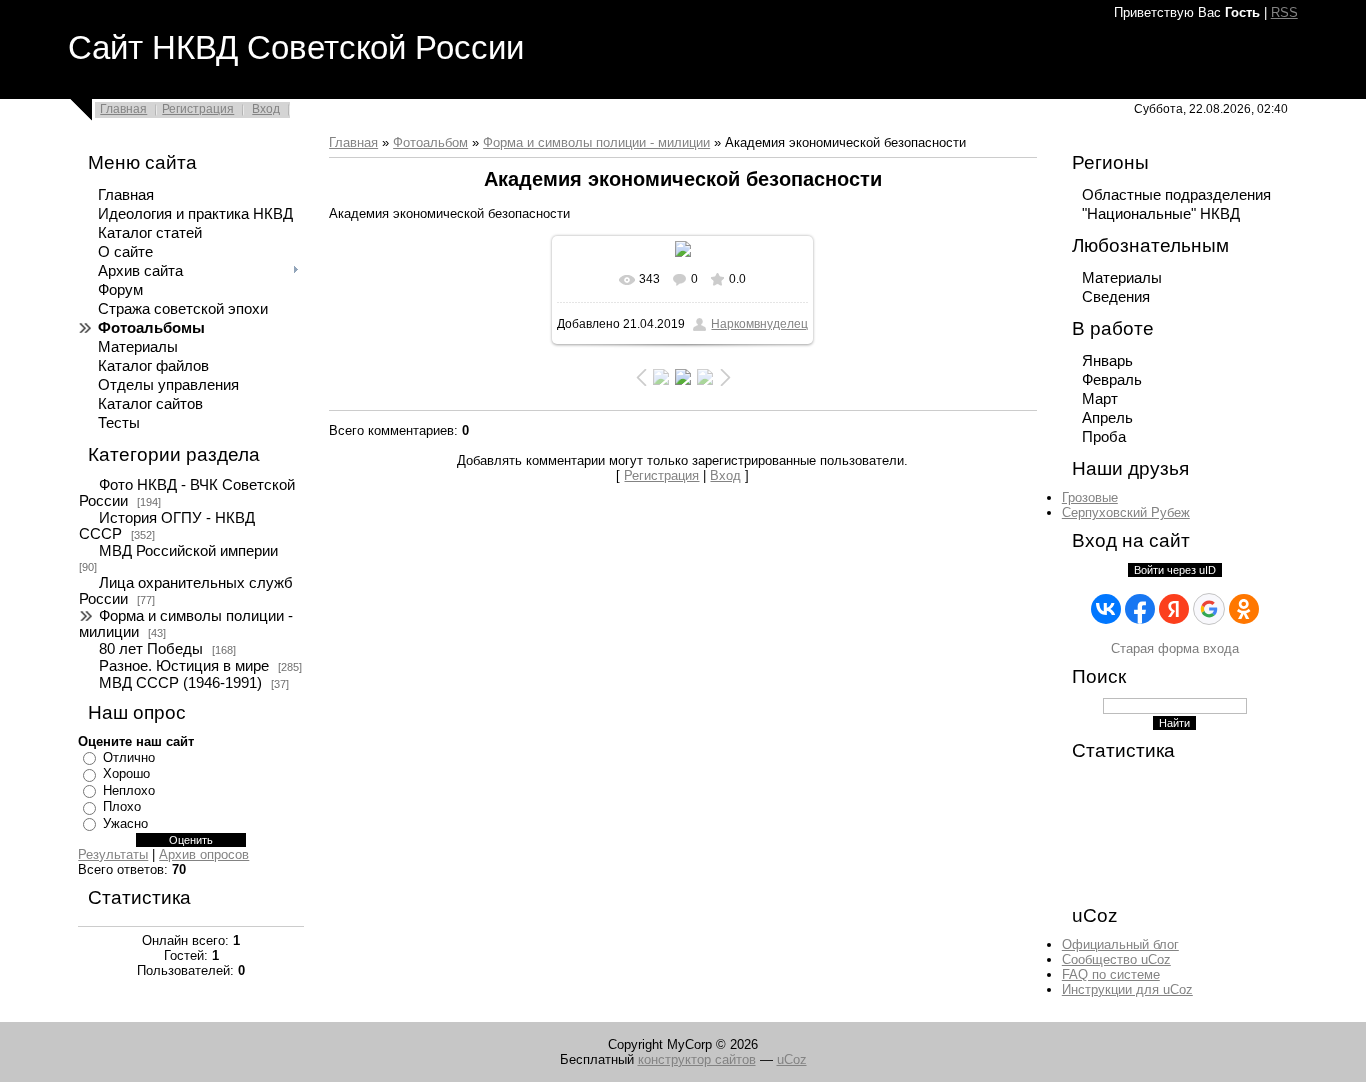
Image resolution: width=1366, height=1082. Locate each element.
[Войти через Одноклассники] (1244, 609)
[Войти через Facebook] (1140, 609)
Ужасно (125, 823)
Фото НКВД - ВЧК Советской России (187, 493)
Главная (123, 109)
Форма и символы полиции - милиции (186, 624)
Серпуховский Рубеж (1126, 512)
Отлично (129, 757)
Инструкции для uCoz (1127, 989)
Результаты (113, 854)
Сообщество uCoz (1116, 959)
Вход (266, 109)
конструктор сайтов (697, 1059)
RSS (1284, 12)
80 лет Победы (151, 649)
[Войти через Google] (1209, 609)
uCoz (792, 1059)
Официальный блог (1120, 944)
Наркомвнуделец (759, 324)
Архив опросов (204, 854)
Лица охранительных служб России (186, 591)
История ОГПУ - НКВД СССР (167, 526)
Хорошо (126, 773)
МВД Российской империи (188, 551)
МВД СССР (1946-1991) (180, 683)
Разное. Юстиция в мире (184, 666)
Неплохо (129, 790)
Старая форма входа (1175, 648)
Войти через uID (1175, 570)
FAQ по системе (1111, 974)
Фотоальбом (430, 142)
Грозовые (1090, 497)
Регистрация (198, 109)
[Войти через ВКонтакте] (1106, 609)
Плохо (122, 806)
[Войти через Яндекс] (1174, 609)
